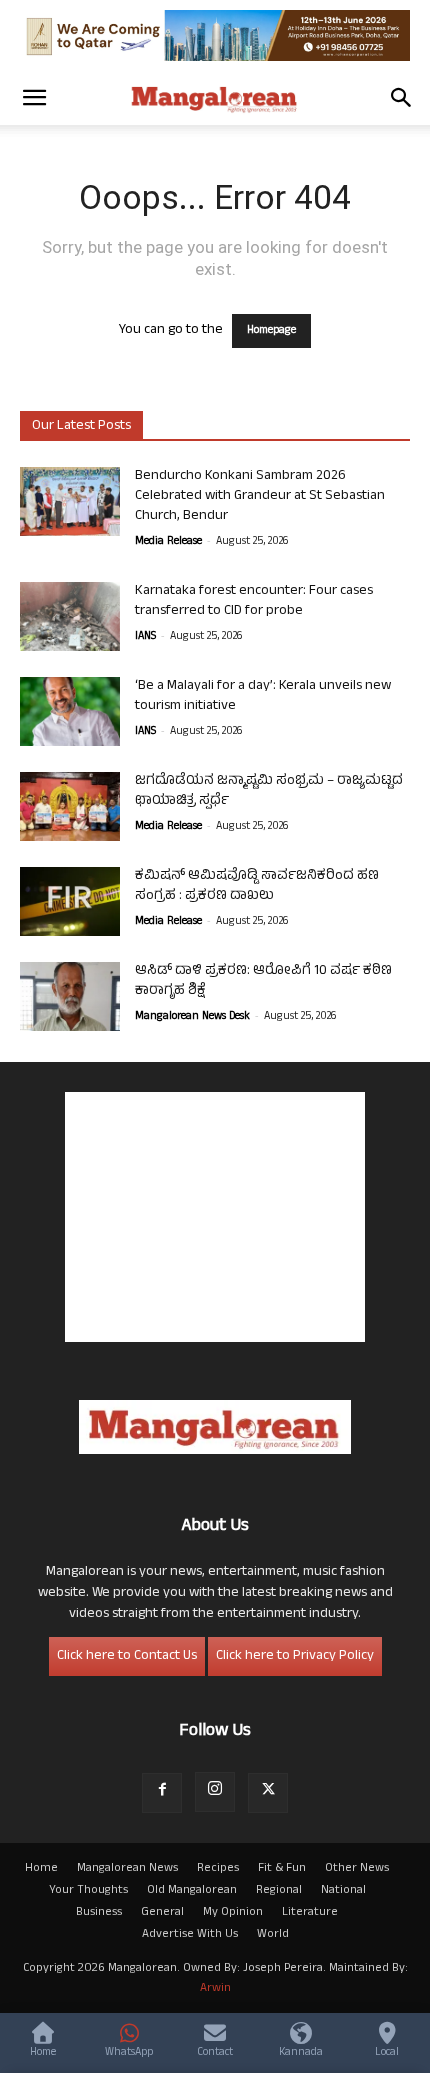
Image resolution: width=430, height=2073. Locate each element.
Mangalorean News (127, 1869)
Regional (279, 1891)
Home (41, 1869)
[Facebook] (162, 1793)
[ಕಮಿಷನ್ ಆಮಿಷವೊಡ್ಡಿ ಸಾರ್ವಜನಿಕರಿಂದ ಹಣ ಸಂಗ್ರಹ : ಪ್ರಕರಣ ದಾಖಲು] (70, 901)
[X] (268, 1793)
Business (99, 1913)
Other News (357, 1869)
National (343, 1891)
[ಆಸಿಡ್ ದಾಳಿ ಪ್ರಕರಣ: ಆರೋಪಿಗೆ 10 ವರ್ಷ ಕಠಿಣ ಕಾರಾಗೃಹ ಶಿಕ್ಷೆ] (70, 996)
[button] (34, 98)
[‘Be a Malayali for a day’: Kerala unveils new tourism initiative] (70, 711)
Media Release (168, 542)
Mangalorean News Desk (192, 1017)
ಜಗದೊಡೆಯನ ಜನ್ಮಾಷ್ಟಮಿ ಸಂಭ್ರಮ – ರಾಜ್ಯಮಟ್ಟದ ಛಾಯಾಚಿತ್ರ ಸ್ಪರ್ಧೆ (269, 791)
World (273, 1935)
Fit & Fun (282, 1869)
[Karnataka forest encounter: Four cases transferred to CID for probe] (70, 616)
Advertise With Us (190, 1935)
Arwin (215, 1989)
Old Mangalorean (192, 1891)
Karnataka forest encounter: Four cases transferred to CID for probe (254, 601)
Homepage (271, 331)
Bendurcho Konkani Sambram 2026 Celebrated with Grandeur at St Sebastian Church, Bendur (260, 496)
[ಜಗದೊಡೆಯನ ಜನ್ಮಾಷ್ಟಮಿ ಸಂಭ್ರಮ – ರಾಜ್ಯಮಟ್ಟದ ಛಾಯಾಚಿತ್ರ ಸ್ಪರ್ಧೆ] (70, 806)
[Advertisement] (215, 1217)
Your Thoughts (88, 1891)
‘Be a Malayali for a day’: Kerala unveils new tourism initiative (263, 696)
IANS (145, 637)
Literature (310, 1913)
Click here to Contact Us (127, 1656)
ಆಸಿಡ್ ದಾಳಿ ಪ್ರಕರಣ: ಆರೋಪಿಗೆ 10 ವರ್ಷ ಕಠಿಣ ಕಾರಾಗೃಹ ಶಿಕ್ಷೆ (263, 981)
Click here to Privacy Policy (295, 1656)
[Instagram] (215, 1792)
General (162, 1913)
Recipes (218, 1869)
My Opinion (233, 1913)
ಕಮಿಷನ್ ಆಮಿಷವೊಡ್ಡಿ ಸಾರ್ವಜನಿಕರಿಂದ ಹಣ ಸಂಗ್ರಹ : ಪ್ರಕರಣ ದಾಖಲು (257, 886)
